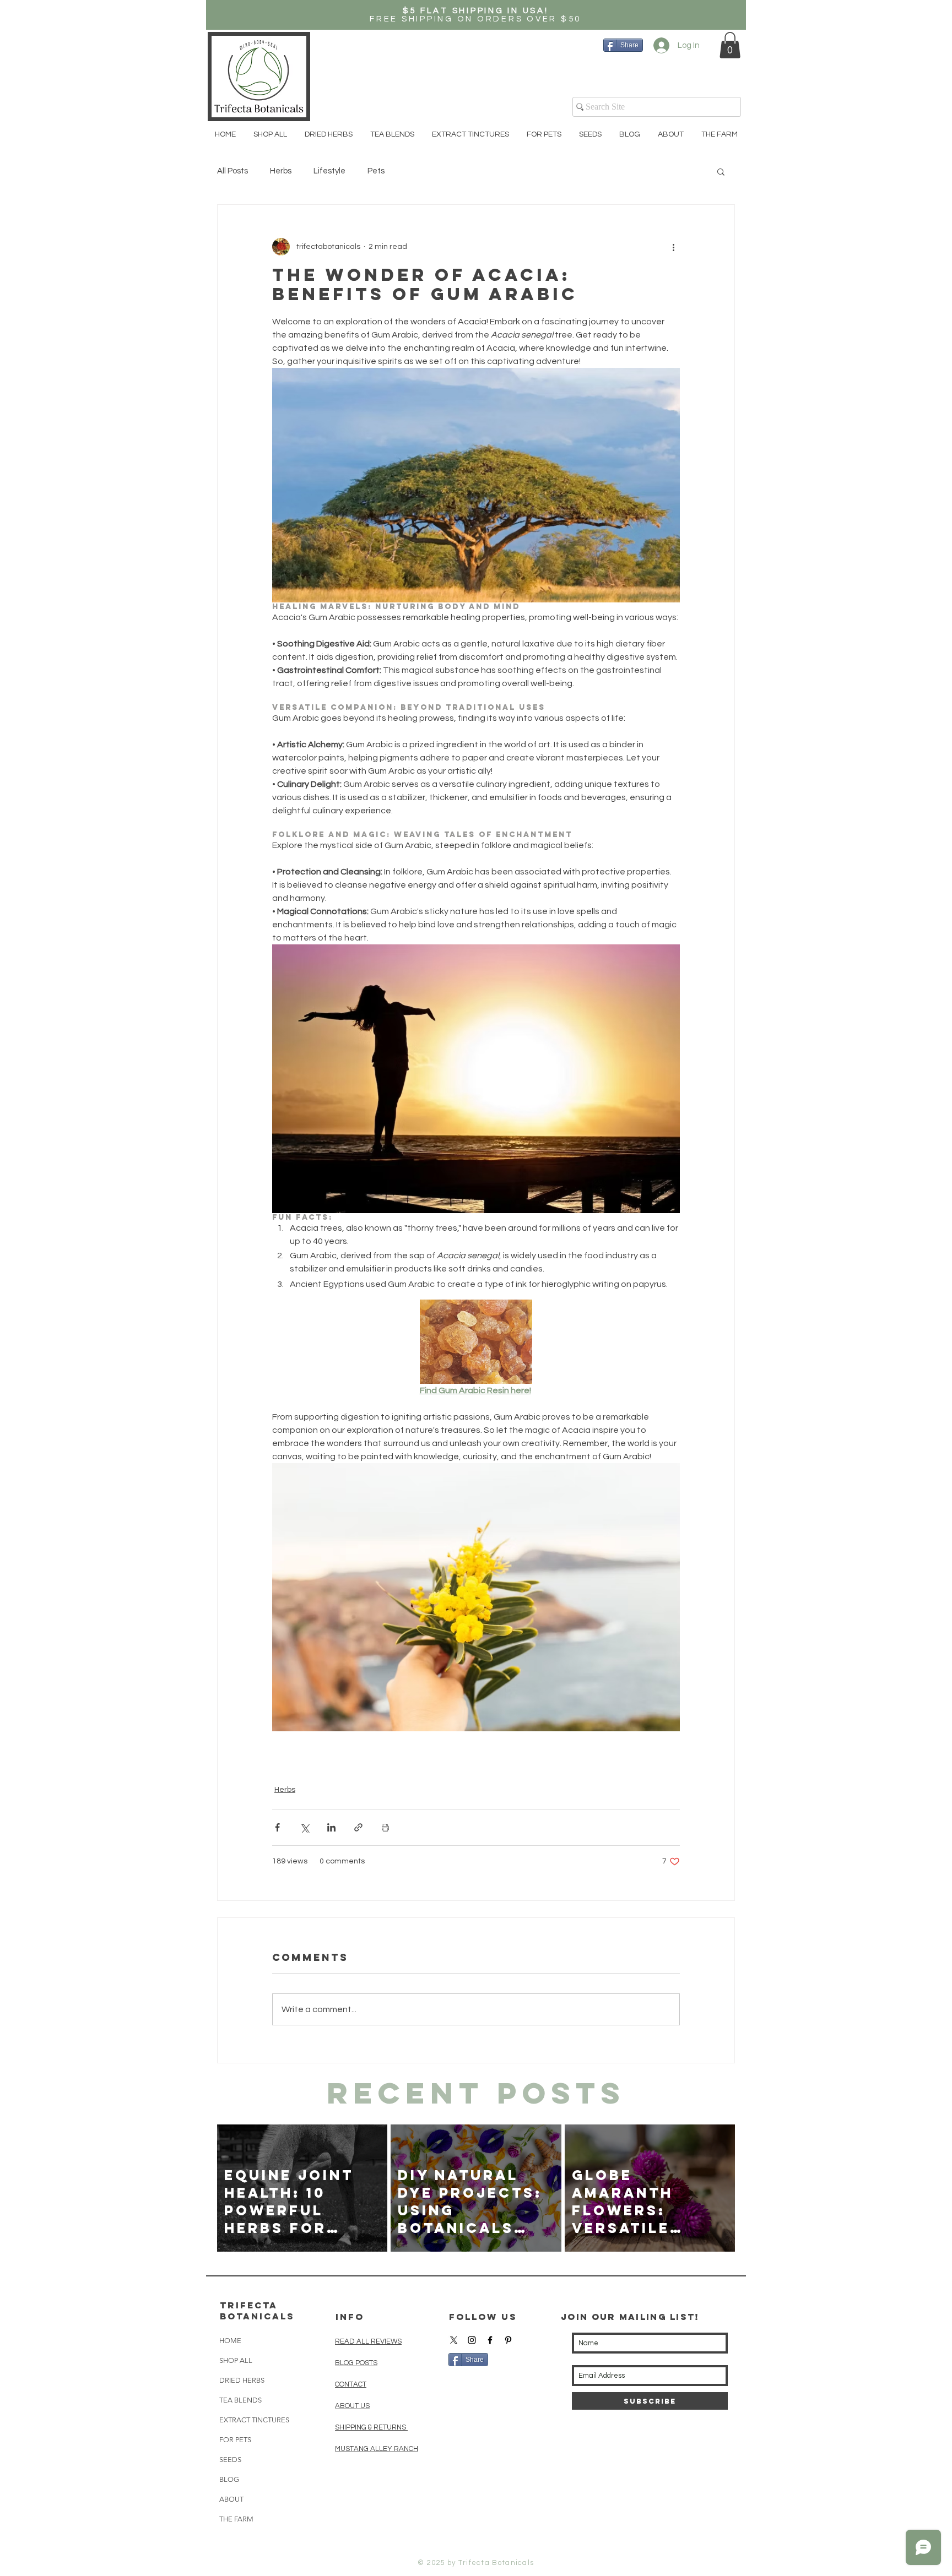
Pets (376, 171)
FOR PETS (235, 2440)
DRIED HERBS (242, 2380)
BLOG (229, 2479)
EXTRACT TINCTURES (254, 2420)
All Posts (232, 171)
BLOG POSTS (356, 2363)
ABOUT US (352, 2406)
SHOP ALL (236, 2360)
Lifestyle (329, 171)
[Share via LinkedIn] (331, 1827)
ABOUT (231, 2499)
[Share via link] (358, 1827)
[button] (730, 45)
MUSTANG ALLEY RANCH (377, 2449)
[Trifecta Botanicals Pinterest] (508, 2340)
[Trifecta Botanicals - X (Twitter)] (454, 2340)
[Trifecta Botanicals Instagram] (472, 2340)
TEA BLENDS (240, 2400)
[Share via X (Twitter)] (304, 1827)
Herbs (281, 171)
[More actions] (673, 247)
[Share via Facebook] (277, 1827)
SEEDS (230, 2460)
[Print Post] (385, 1827)
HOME (230, 2341)
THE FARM (236, 2519)
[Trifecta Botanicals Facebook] (490, 2340)
